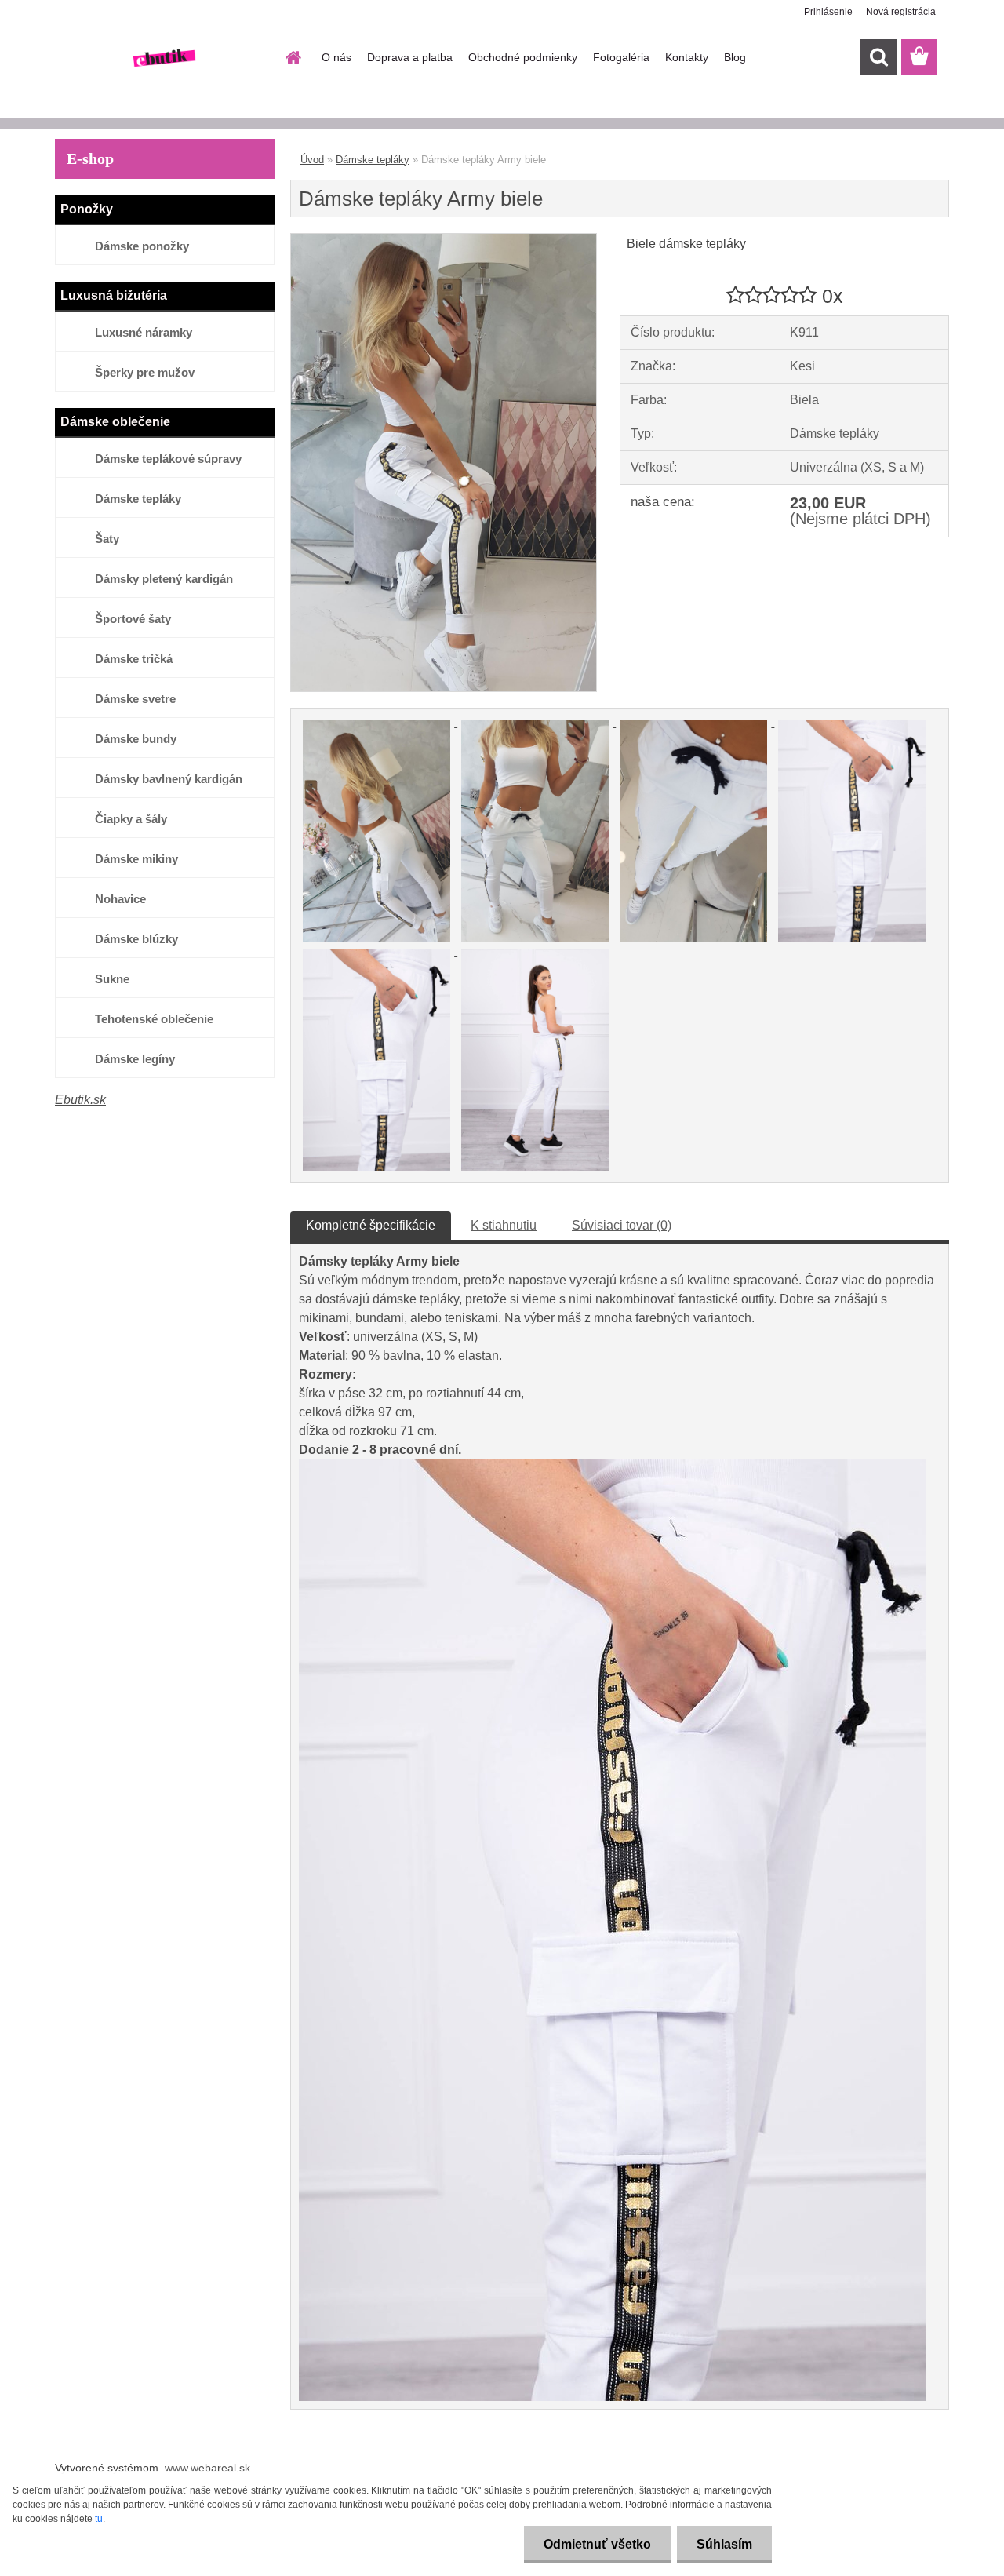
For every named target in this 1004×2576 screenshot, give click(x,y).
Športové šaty (133, 619)
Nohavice (120, 899)
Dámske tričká (134, 659)
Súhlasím (724, 2544)
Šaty (107, 539)
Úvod (312, 160)
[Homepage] (292, 57)
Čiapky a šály (131, 819)
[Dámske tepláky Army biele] (444, 240)
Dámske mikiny (136, 859)
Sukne (112, 979)
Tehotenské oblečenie (154, 1019)
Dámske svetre (135, 699)
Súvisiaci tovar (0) (622, 1225)
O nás (336, 57)
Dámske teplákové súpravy (168, 459)
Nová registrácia (901, 12)
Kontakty (687, 57)
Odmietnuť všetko (597, 2544)
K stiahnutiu (504, 1225)
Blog (735, 57)
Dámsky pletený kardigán (164, 579)
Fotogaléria (621, 57)
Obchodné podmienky (523, 57)
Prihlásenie (828, 12)
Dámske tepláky (138, 499)
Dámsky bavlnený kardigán (169, 779)
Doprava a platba (410, 57)
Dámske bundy (136, 739)
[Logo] (163, 58)
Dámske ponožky (142, 246)
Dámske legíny (135, 1059)
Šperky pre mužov (145, 372)
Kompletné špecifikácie (371, 1225)
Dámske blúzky (136, 939)
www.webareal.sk (207, 2468)
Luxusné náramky (144, 332)
